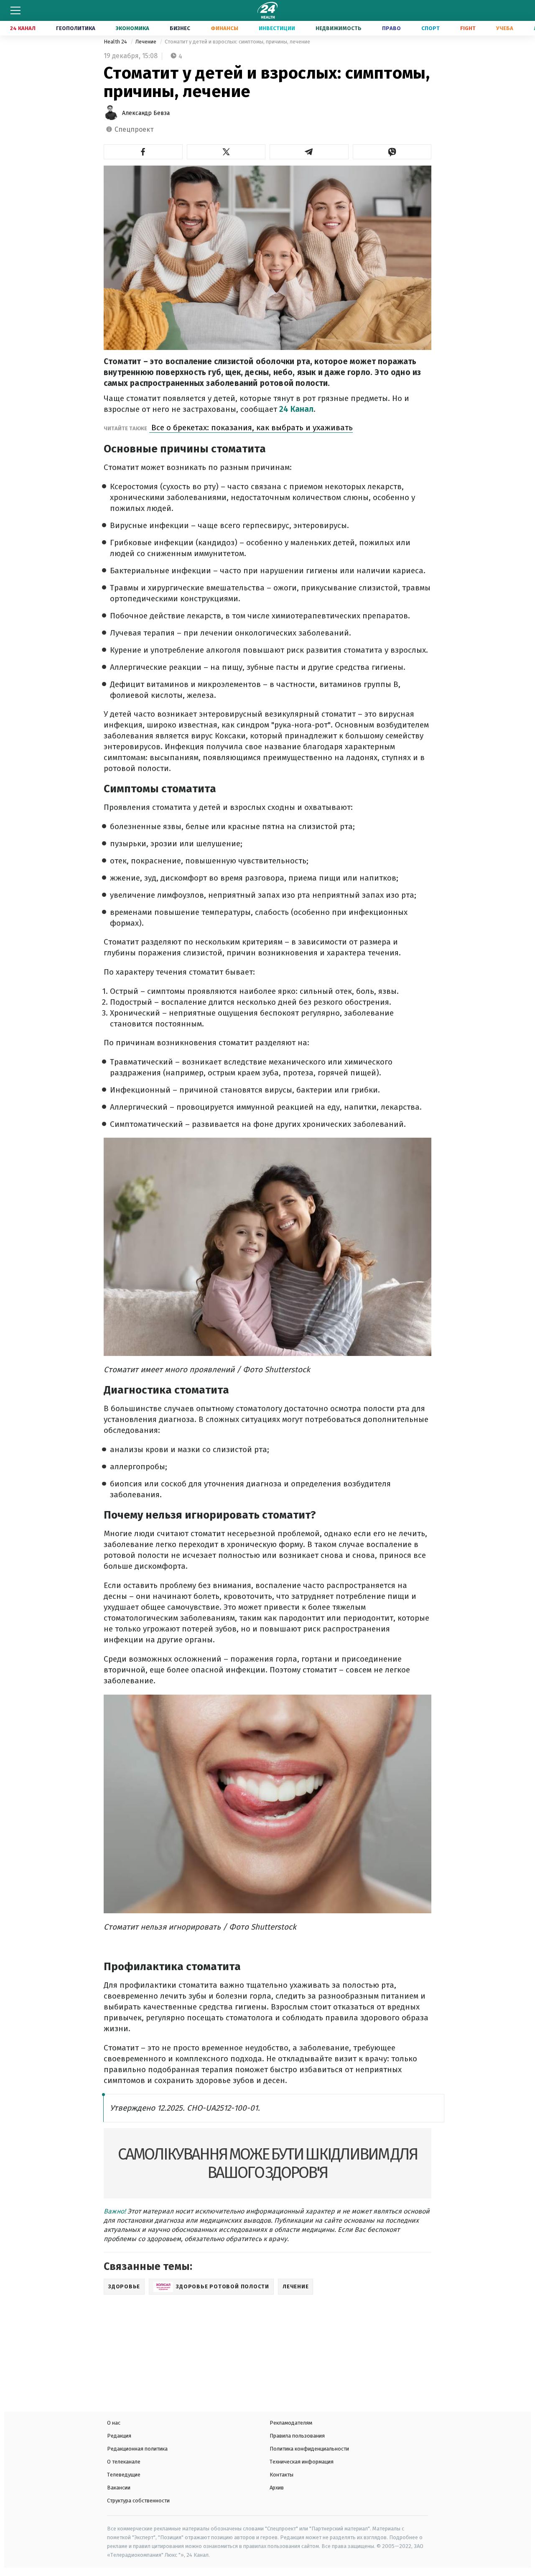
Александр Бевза (146, 113)
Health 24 (116, 42)
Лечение (146, 42)
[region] (163, 2350)
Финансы (224, 28)
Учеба (505, 28)
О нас (114, 2423)
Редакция (119, 2436)
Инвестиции (277, 28)
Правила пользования (297, 2436)
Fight (468, 28)
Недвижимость (339, 28)
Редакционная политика (137, 2449)
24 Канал (23, 28)
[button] (143, 152)
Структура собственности (138, 2501)
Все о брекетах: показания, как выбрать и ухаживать (251, 428)
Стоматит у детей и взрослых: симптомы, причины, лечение (237, 42)
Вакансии (119, 2488)
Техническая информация (302, 2462)
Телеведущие (124, 2475)
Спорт (431, 28)
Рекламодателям (291, 2423)
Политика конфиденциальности (309, 2449)
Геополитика (76, 28)
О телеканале (124, 2462)
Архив (277, 2488)
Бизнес (180, 28)
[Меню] (15, 10)
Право (391, 28)
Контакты (282, 2475)
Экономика (132, 28)
